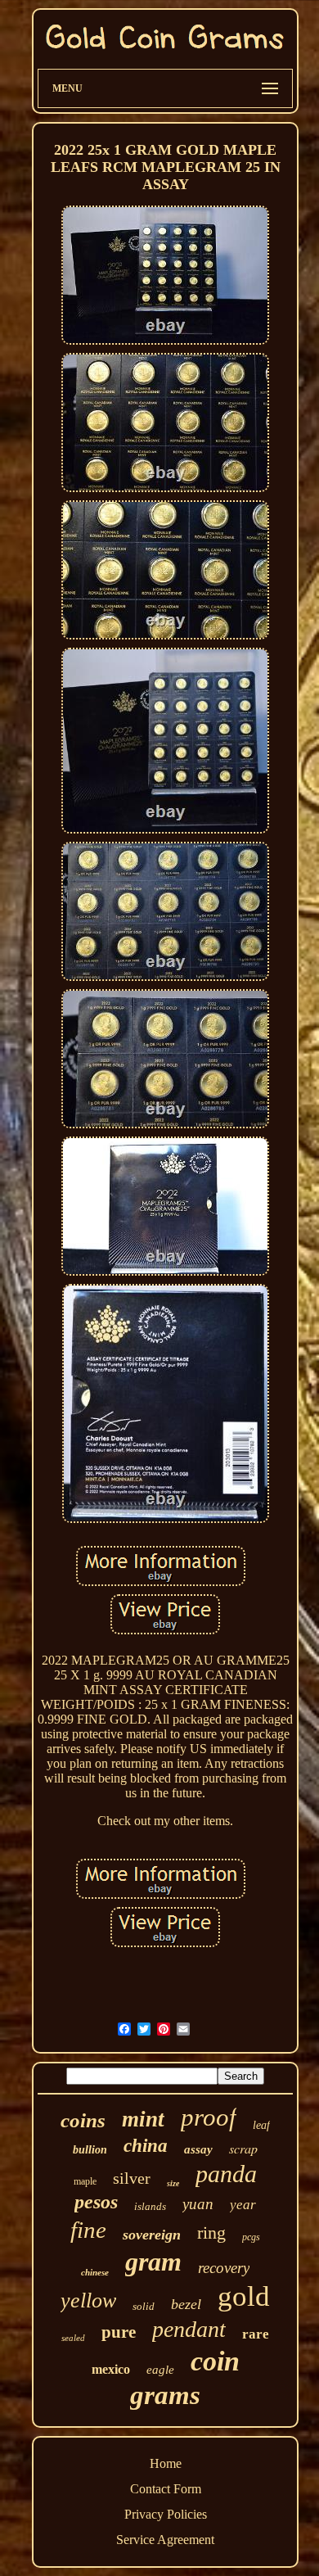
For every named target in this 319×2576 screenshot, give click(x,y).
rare (256, 2334)
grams (165, 2395)
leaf (261, 2125)
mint (143, 2119)
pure (119, 2332)
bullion (90, 2150)
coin (215, 2361)
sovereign (152, 2235)
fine (88, 2230)
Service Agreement (165, 2540)
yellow (88, 2300)
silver (132, 2178)
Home (166, 2463)
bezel (186, 2304)
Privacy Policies (166, 2514)
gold (244, 2296)
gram (153, 2262)
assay (198, 2149)
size (173, 2183)
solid (144, 2306)
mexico (111, 2369)
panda (226, 2174)
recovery (224, 2268)
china (146, 2146)
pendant (189, 2329)
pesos (96, 2202)
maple (85, 2181)
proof (209, 2117)
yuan (198, 2204)
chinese (95, 2272)
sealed (73, 2338)
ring (211, 2233)
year (243, 2205)
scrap (243, 2148)
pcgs (251, 2237)
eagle (160, 2370)
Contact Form (166, 2489)
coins (83, 2120)
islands (150, 2206)
